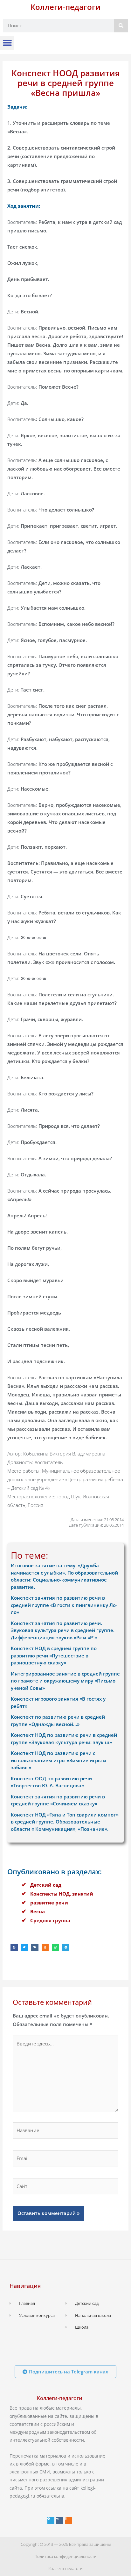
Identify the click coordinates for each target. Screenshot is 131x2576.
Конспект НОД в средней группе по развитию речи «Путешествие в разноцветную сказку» (54, 1655)
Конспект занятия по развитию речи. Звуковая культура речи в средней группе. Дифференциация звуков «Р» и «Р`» (63, 1630)
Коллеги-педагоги (65, 7)
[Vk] (59, 2521)
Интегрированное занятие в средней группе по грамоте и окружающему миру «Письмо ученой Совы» (65, 1681)
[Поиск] (121, 26)
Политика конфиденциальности (65, 2556)
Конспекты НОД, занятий (62, 1894)
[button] (7, 43)
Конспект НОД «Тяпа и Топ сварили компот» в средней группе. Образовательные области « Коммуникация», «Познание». (65, 1822)
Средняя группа (50, 1920)
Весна (38, 1911)
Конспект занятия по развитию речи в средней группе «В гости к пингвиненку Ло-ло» (64, 1605)
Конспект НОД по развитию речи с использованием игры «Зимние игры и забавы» (59, 1760)
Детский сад (46, 1885)
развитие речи (49, 1903)
